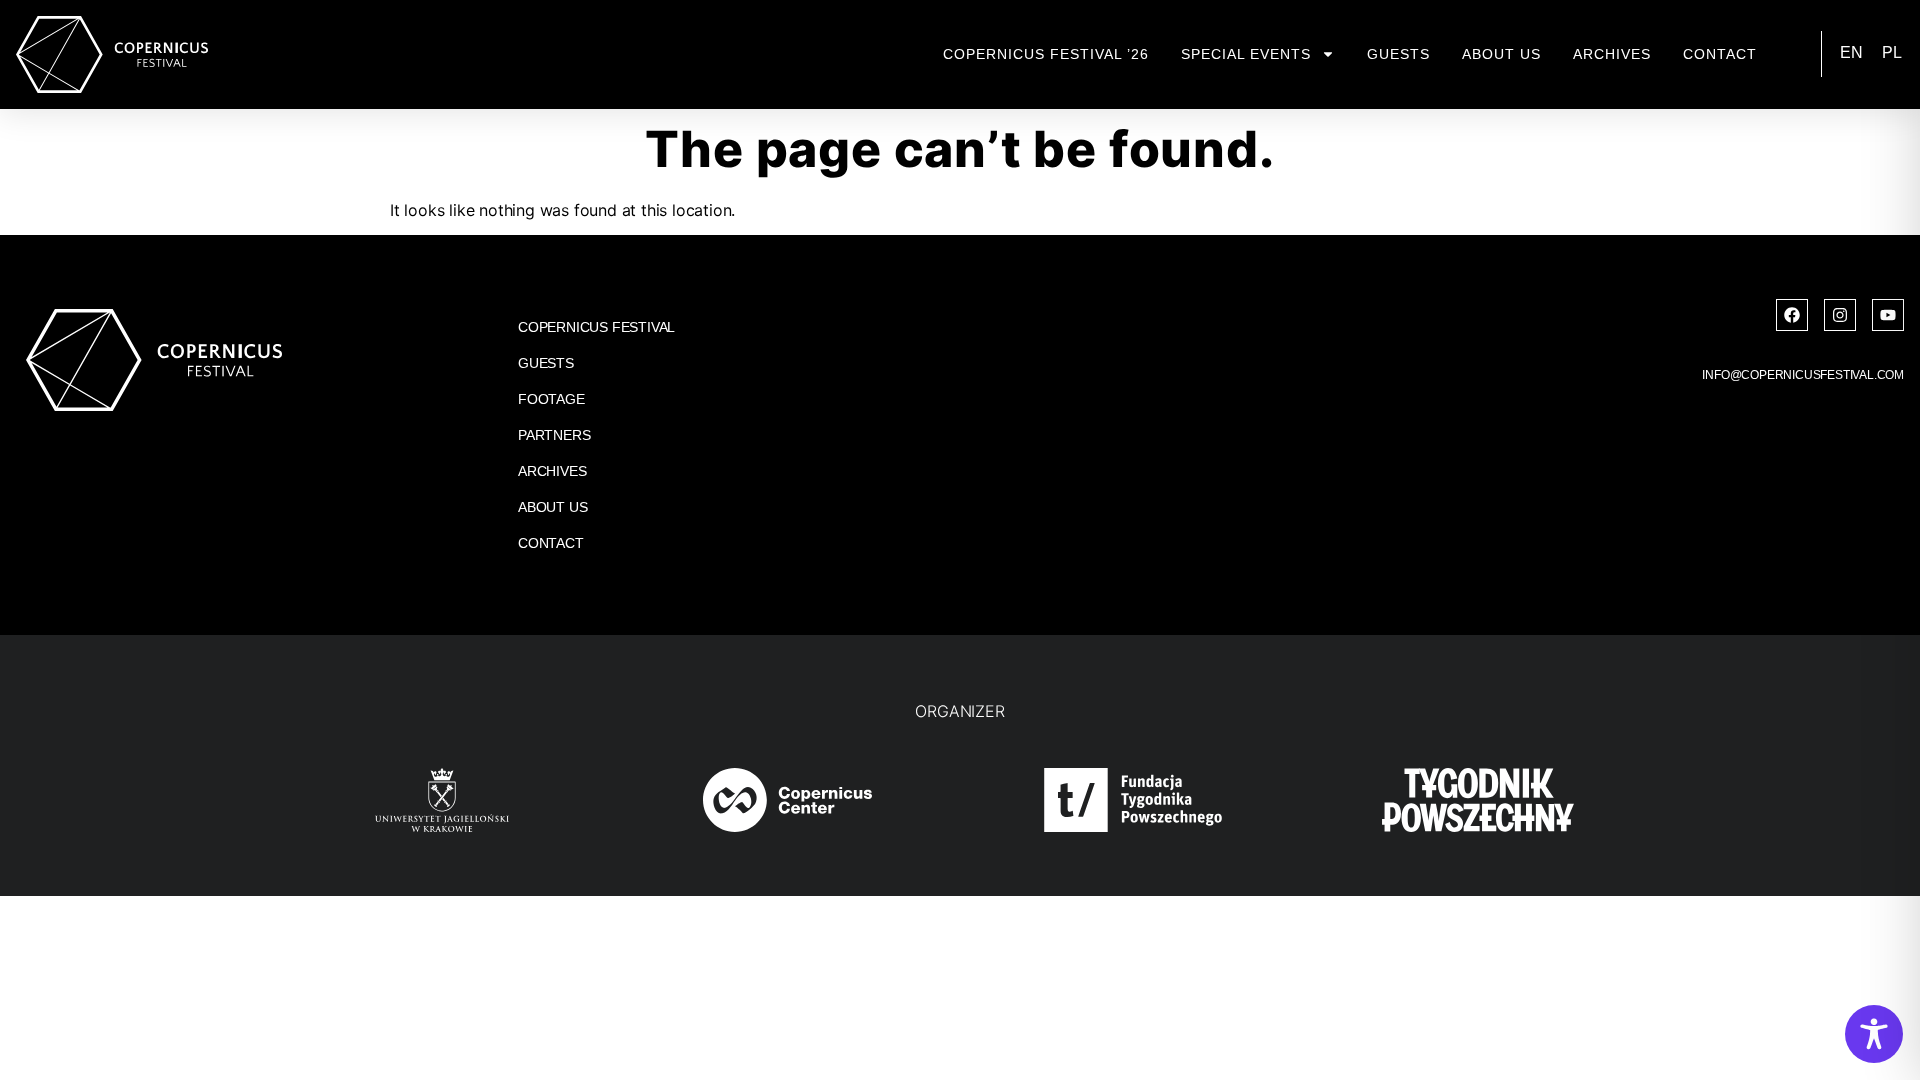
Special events (1246, 54)
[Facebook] (1792, 315)
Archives (1612, 54)
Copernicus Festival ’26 (1046, 54)
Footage (551, 399)
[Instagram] (1840, 315)
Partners (554, 435)
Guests (1398, 54)
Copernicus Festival (596, 327)
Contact (1720, 54)
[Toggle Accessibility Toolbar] (1874, 1034)
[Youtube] (1888, 315)
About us (1501, 54)
